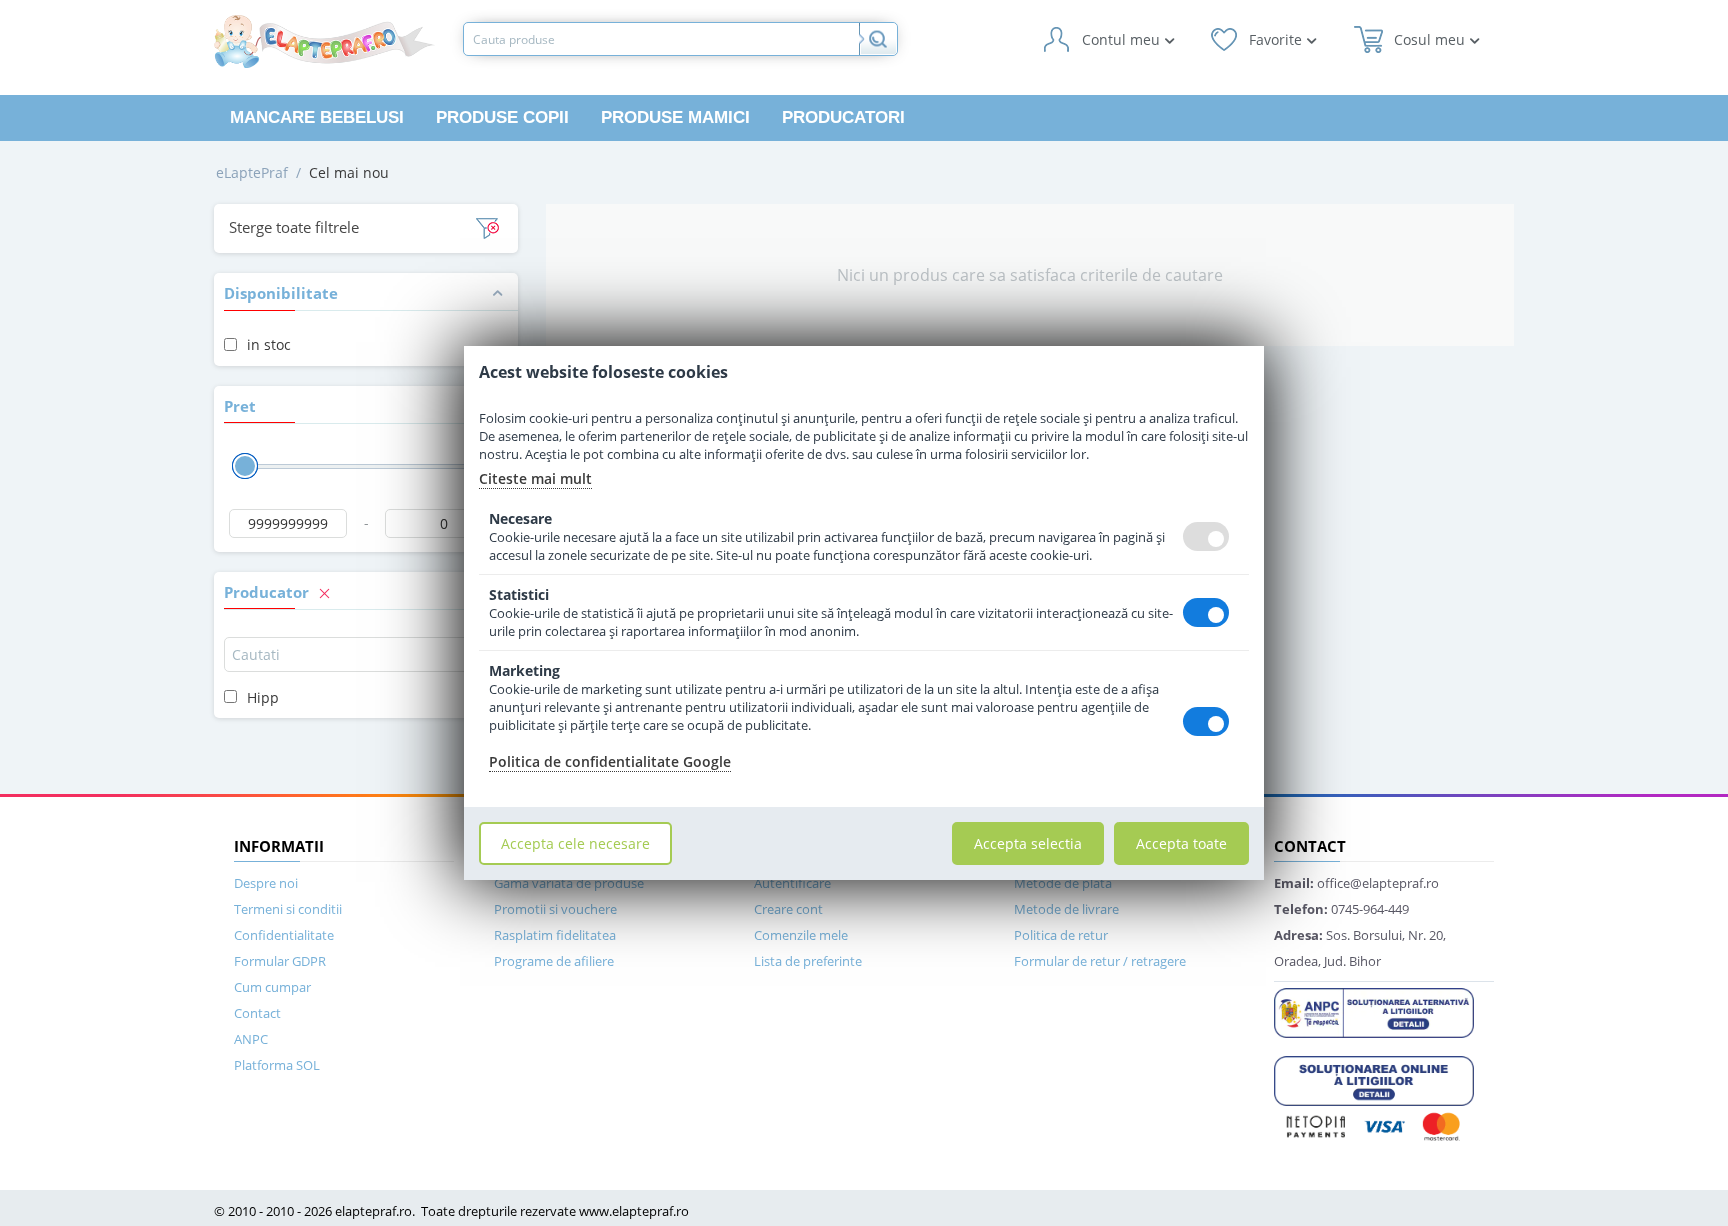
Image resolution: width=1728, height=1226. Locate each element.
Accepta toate (1181, 843)
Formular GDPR (280, 961)
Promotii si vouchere (555, 909)
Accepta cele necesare (575, 843)
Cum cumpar (272, 987)
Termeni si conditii (288, 909)
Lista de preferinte (808, 961)
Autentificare (792, 883)
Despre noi (266, 883)
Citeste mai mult (535, 478)
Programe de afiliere (554, 961)
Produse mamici (675, 117)
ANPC (251, 1039)
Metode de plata (1063, 883)
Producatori (843, 117)
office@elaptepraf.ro (1356, 883)
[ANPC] (1374, 1011)
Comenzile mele (801, 935)
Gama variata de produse (569, 883)
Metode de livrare (1066, 909)
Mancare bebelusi (317, 117)
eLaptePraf (252, 172)
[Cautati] (878, 39)
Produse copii (502, 117)
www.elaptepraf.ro (634, 1211)
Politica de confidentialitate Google (610, 761)
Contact (257, 1013)
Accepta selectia (1028, 843)
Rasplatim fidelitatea (555, 935)
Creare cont (788, 909)
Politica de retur (1061, 935)
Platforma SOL (277, 1065)
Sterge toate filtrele (294, 227)
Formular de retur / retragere (1100, 961)
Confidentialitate (284, 935)
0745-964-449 (1341, 909)
